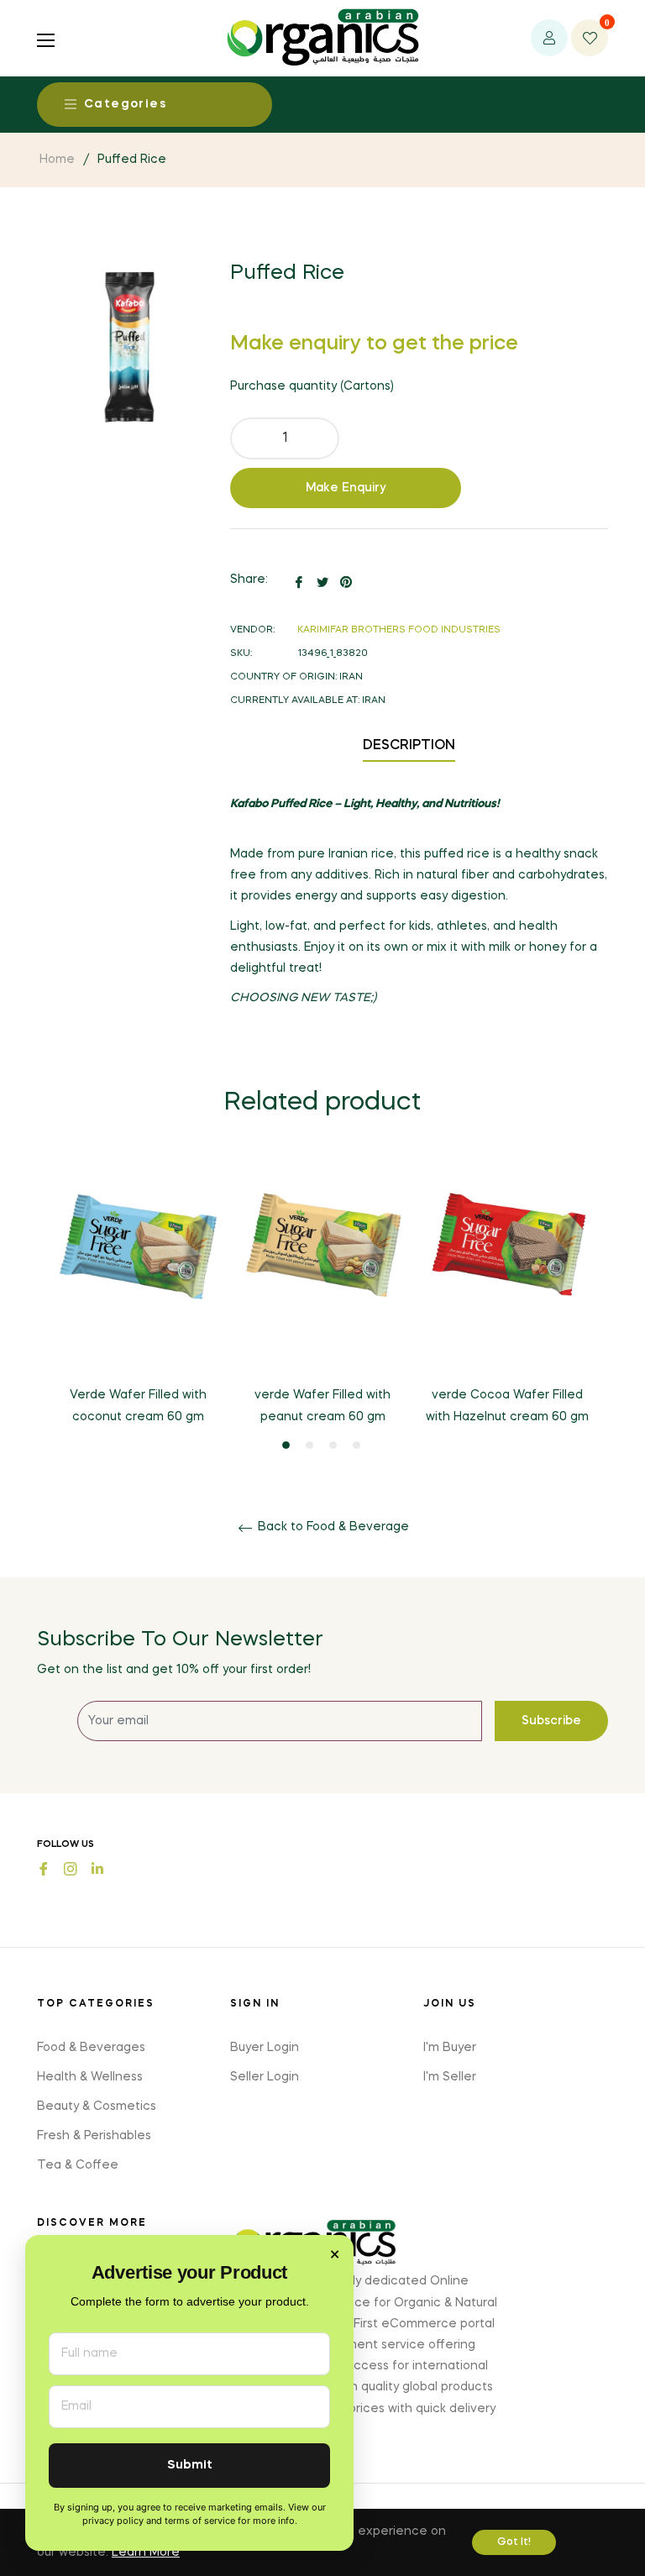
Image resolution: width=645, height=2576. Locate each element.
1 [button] (286, 1445)
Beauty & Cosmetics (97, 2106)
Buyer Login (265, 2048)
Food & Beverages (91, 2048)
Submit (190, 2466)
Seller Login (265, 2077)
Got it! (514, 2542)
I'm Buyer (450, 2048)
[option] (138, 1305)
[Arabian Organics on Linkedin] (97, 1868)
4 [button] (357, 1445)
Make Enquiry (346, 488)
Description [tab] (409, 746)
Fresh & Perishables (94, 2136)
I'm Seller (450, 2077)
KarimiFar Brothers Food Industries (399, 630)
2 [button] (309, 1445)
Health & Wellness (90, 2077)
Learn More (146, 2552)
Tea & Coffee (78, 2165)
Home (57, 160)
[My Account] (549, 38)
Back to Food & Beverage (332, 1527)
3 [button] (333, 1445)
